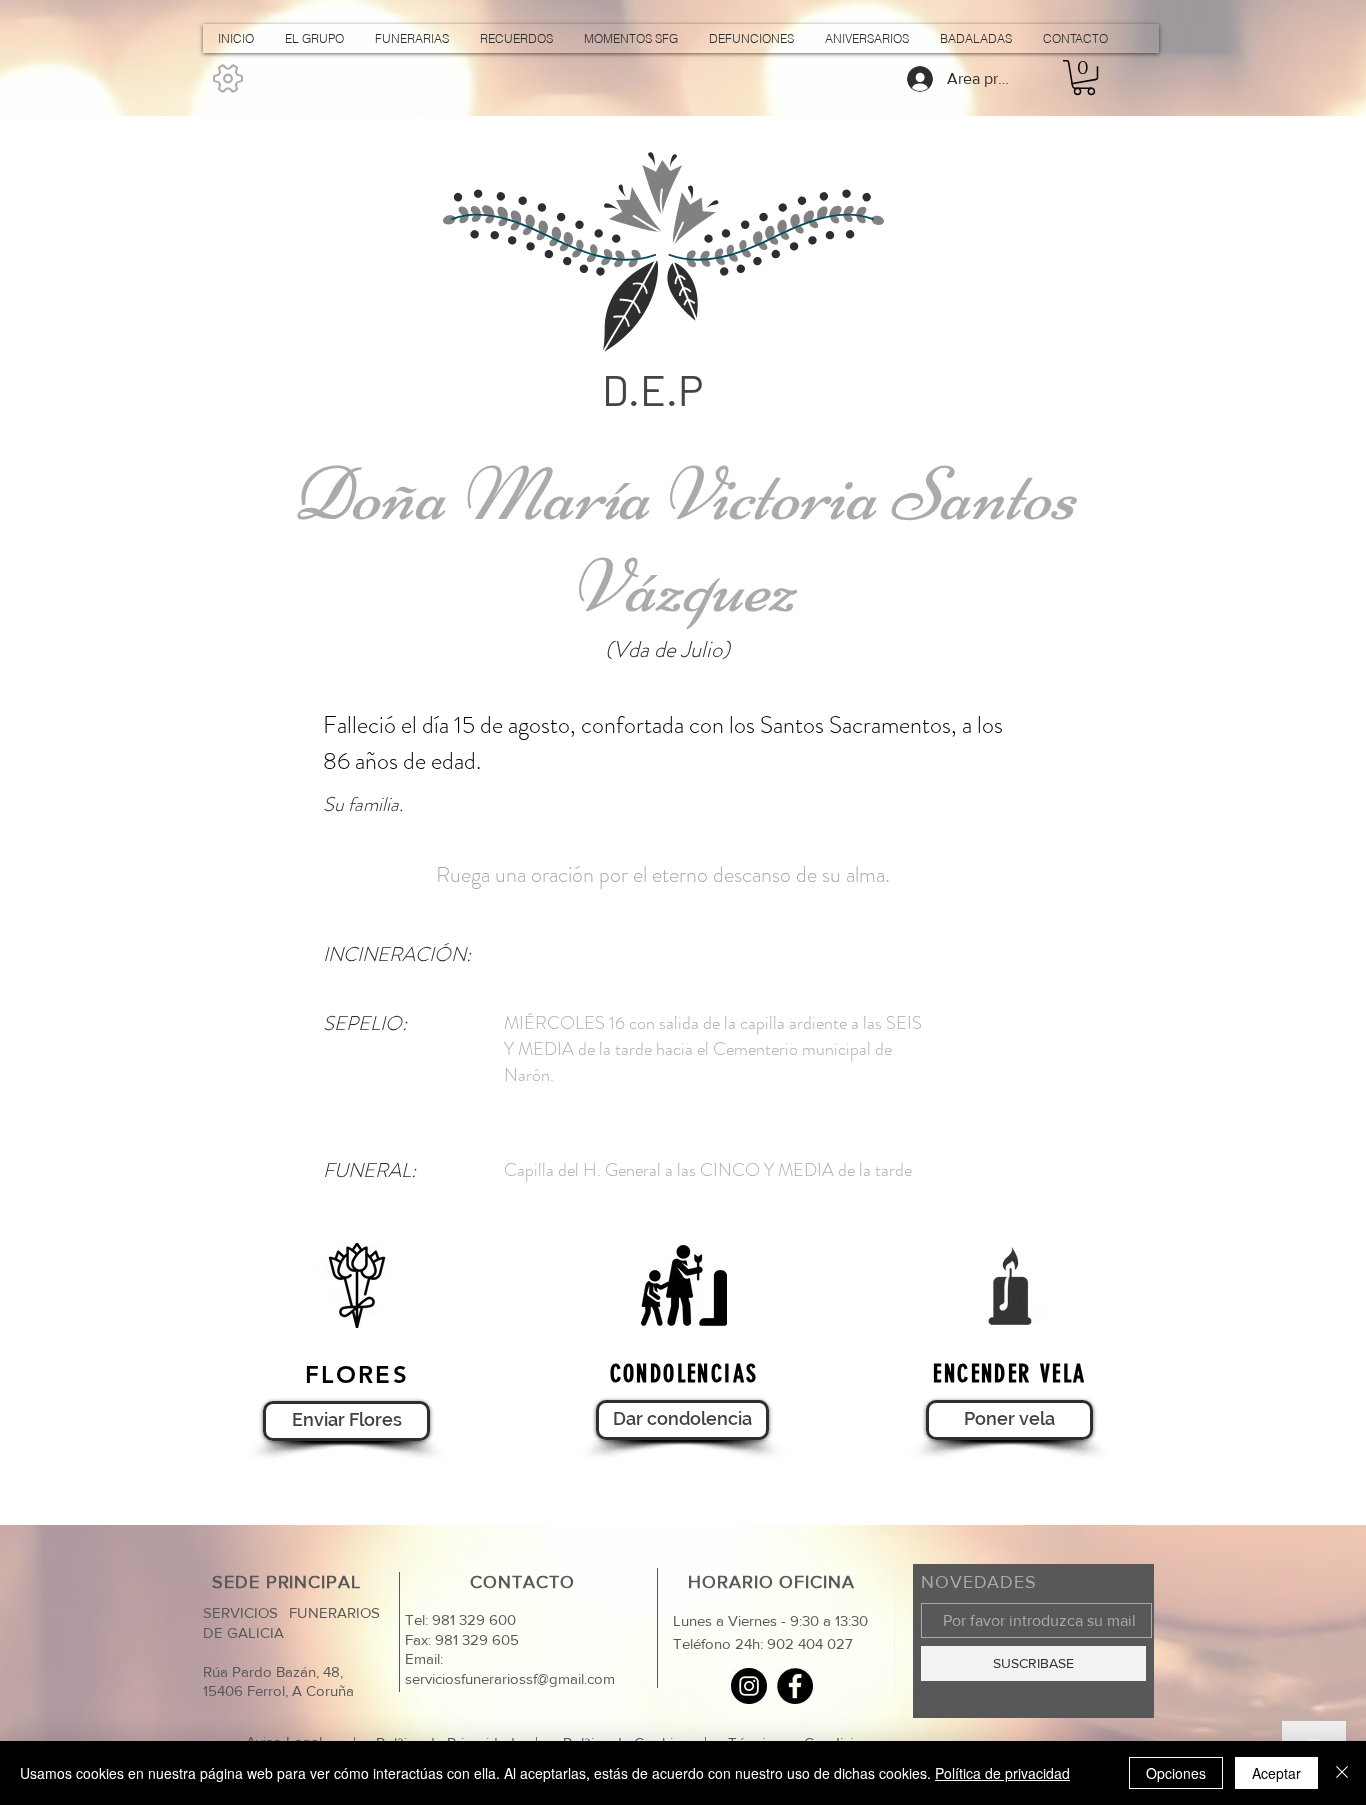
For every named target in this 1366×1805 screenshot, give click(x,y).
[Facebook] (795, 1686)
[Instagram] (749, 1686)
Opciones (1176, 1773)
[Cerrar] (1342, 1773)
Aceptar (1276, 1773)
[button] (1084, 77)
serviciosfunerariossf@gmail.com (510, 1678)
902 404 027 (810, 1643)
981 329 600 (472, 1619)
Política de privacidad (1002, 1773)
